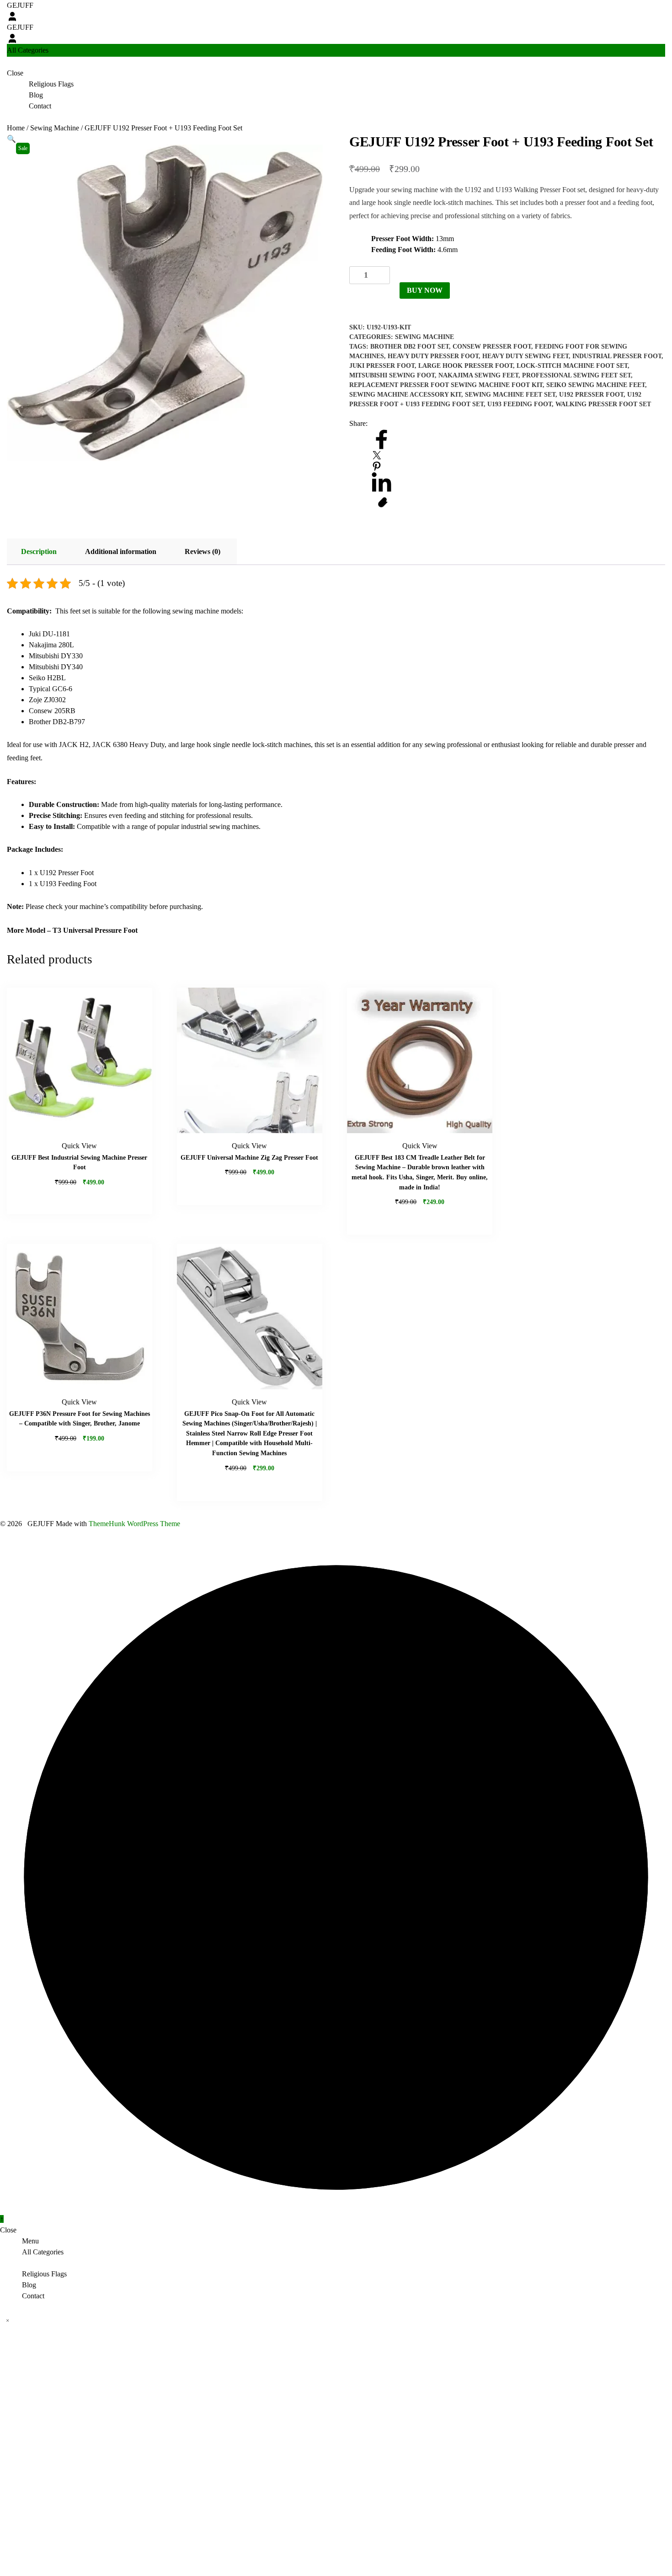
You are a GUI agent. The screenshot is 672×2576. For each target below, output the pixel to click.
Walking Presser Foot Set (603, 404)
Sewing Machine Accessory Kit (405, 395)
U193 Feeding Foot (520, 404)
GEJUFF (20, 5)
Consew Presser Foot (492, 347)
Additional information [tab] (121, 551)
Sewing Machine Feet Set (510, 395)
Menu (30, 2241)
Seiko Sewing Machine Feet (596, 385)
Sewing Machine (55, 128)
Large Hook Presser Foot (466, 366)
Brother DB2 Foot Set (410, 347)
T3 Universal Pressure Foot (95, 930)
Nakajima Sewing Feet (478, 375)
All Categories (43, 2252)
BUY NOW (425, 290)
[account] (12, 16)
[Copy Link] (383, 503)
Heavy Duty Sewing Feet (525, 356)
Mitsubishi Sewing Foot (392, 375)
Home (16, 128)
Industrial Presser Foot (617, 356)
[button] (11, 139)
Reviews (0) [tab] (203, 551)
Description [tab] (39, 551)
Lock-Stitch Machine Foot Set (572, 366)
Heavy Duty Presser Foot (433, 356)
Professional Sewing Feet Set (576, 375)
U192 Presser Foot (591, 395)
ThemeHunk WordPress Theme (134, 1524)
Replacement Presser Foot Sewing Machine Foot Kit (446, 385)
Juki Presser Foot (382, 366)
